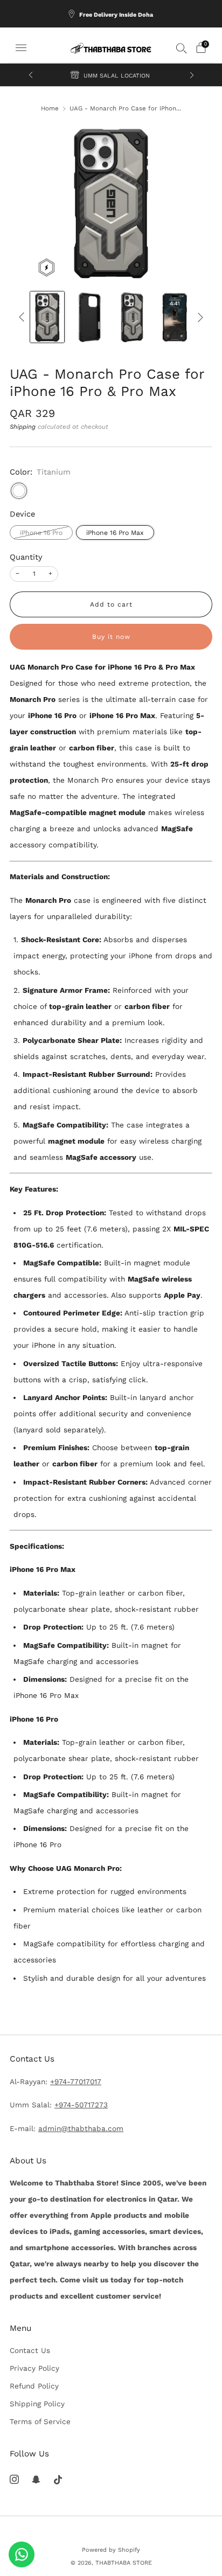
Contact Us (30, 2350)
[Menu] (21, 48)
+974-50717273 (81, 2105)
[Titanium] (19, 491)
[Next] (192, 75)
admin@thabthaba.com (81, 2128)
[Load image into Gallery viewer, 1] (47, 317)
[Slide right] (199, 317)
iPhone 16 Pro (41, 533)
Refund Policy (34, 2386)
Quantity (26, 557)
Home (50, 108)
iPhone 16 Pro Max (115, 533)
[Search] (182, 48)
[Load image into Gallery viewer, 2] (90, 317)
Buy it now (111, 637)
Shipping (23, 427)
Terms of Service (40, 2421)
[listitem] (111, 14)
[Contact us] (22, 2554)
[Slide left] (23, 317)
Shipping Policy (37, 2404)
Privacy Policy (34, 2368)
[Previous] (31, 75)
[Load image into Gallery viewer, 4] (174, 317)
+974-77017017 (76, 2081)
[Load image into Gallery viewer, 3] (132, 317)
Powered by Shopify (111, 2550)
